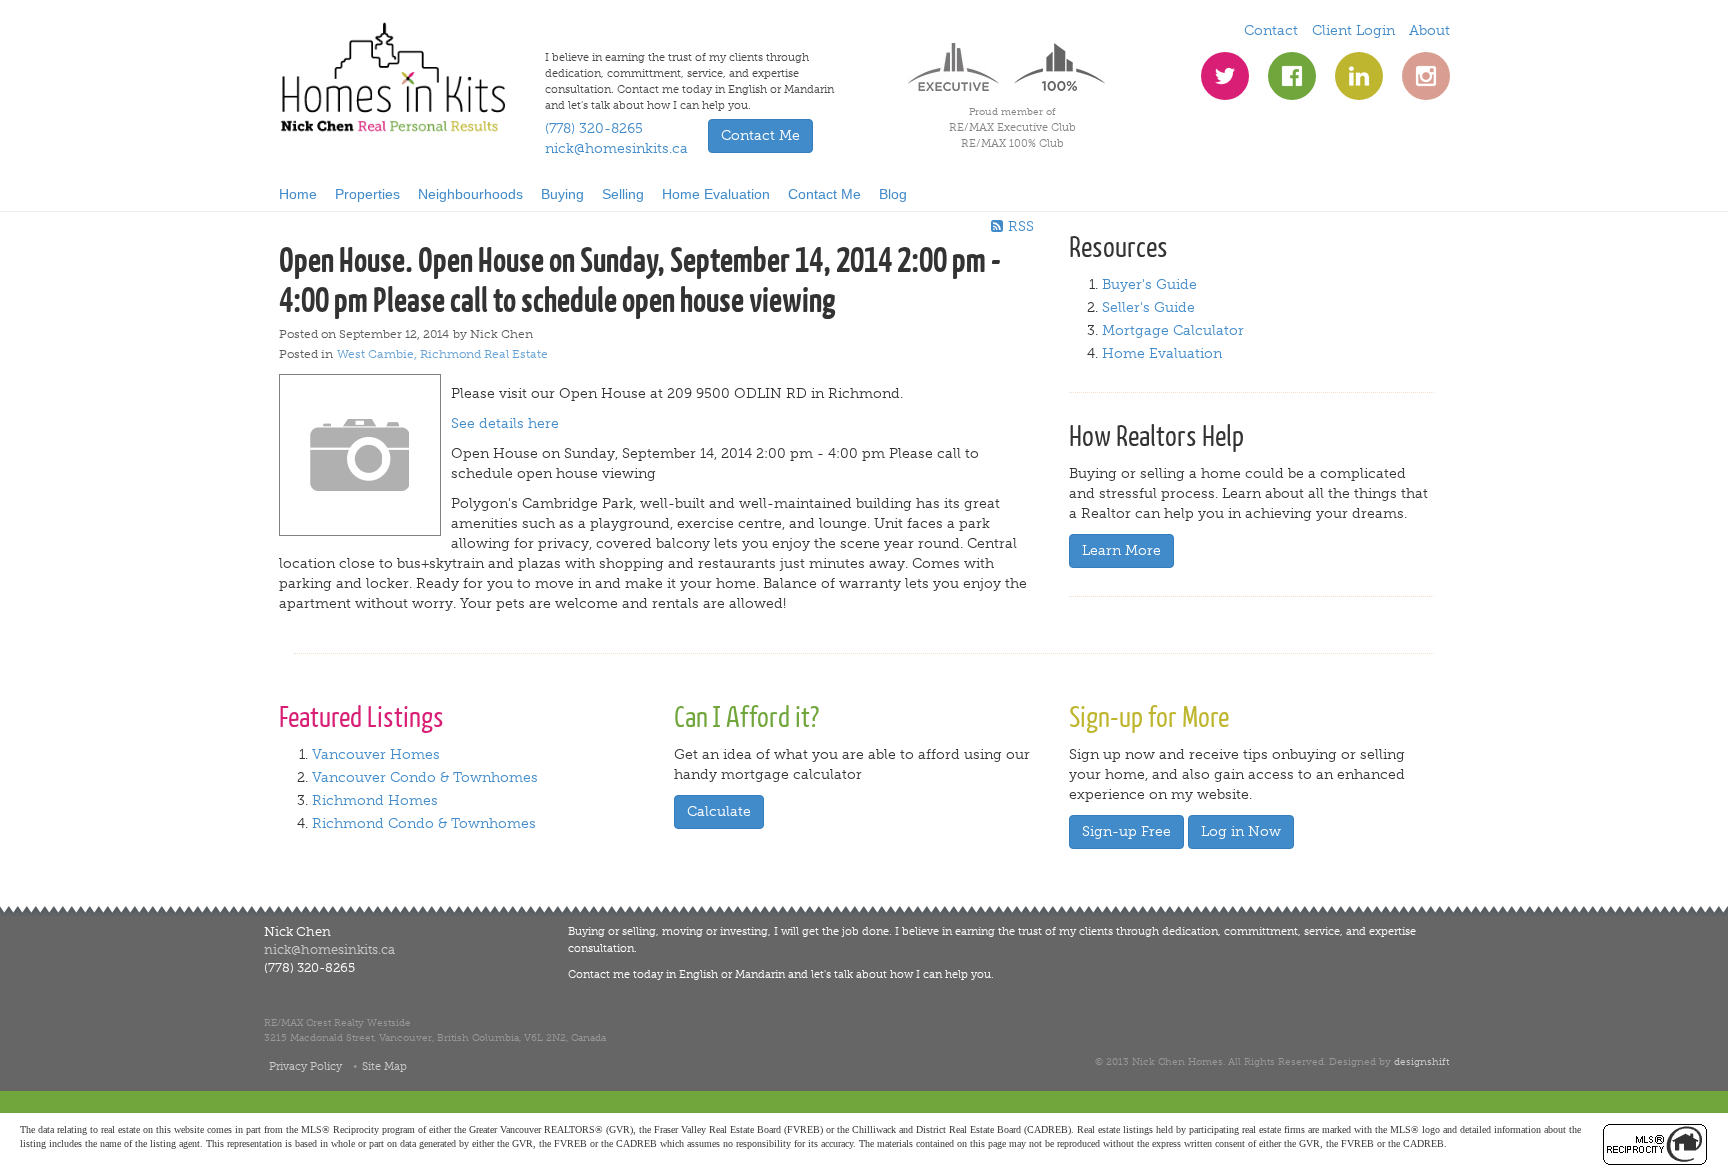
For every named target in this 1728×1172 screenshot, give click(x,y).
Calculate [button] (719, 811)
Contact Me (824, 194)
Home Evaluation (716, 194)
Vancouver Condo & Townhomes (425, 777)
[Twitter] (1225, 76)
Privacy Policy (305, 1066)
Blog (893, 194)
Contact (1271, 30)
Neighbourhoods (470, 194)
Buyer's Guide (1149, 284)
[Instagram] (1426, 76)
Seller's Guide (1148, 307)
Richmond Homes (375, 800)
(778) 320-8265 (594, 128)
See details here (505, 423)
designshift (1421, 1061)
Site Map (384, 1066)
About (1429, 30)
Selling (623, 194)
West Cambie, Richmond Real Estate (442, 354)
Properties (367, 194)
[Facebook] (1292, 76)
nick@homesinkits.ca (616, 148)
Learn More (1121, 550)
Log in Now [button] (1241, 831)
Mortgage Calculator (1173, 330)
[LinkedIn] (1359, 76)
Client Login (1353, 30)
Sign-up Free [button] (1126, 831)
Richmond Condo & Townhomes (424, 823)
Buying (562, 194)
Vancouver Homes (376, 754)
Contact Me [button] (760, 135)
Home (298, 194)
